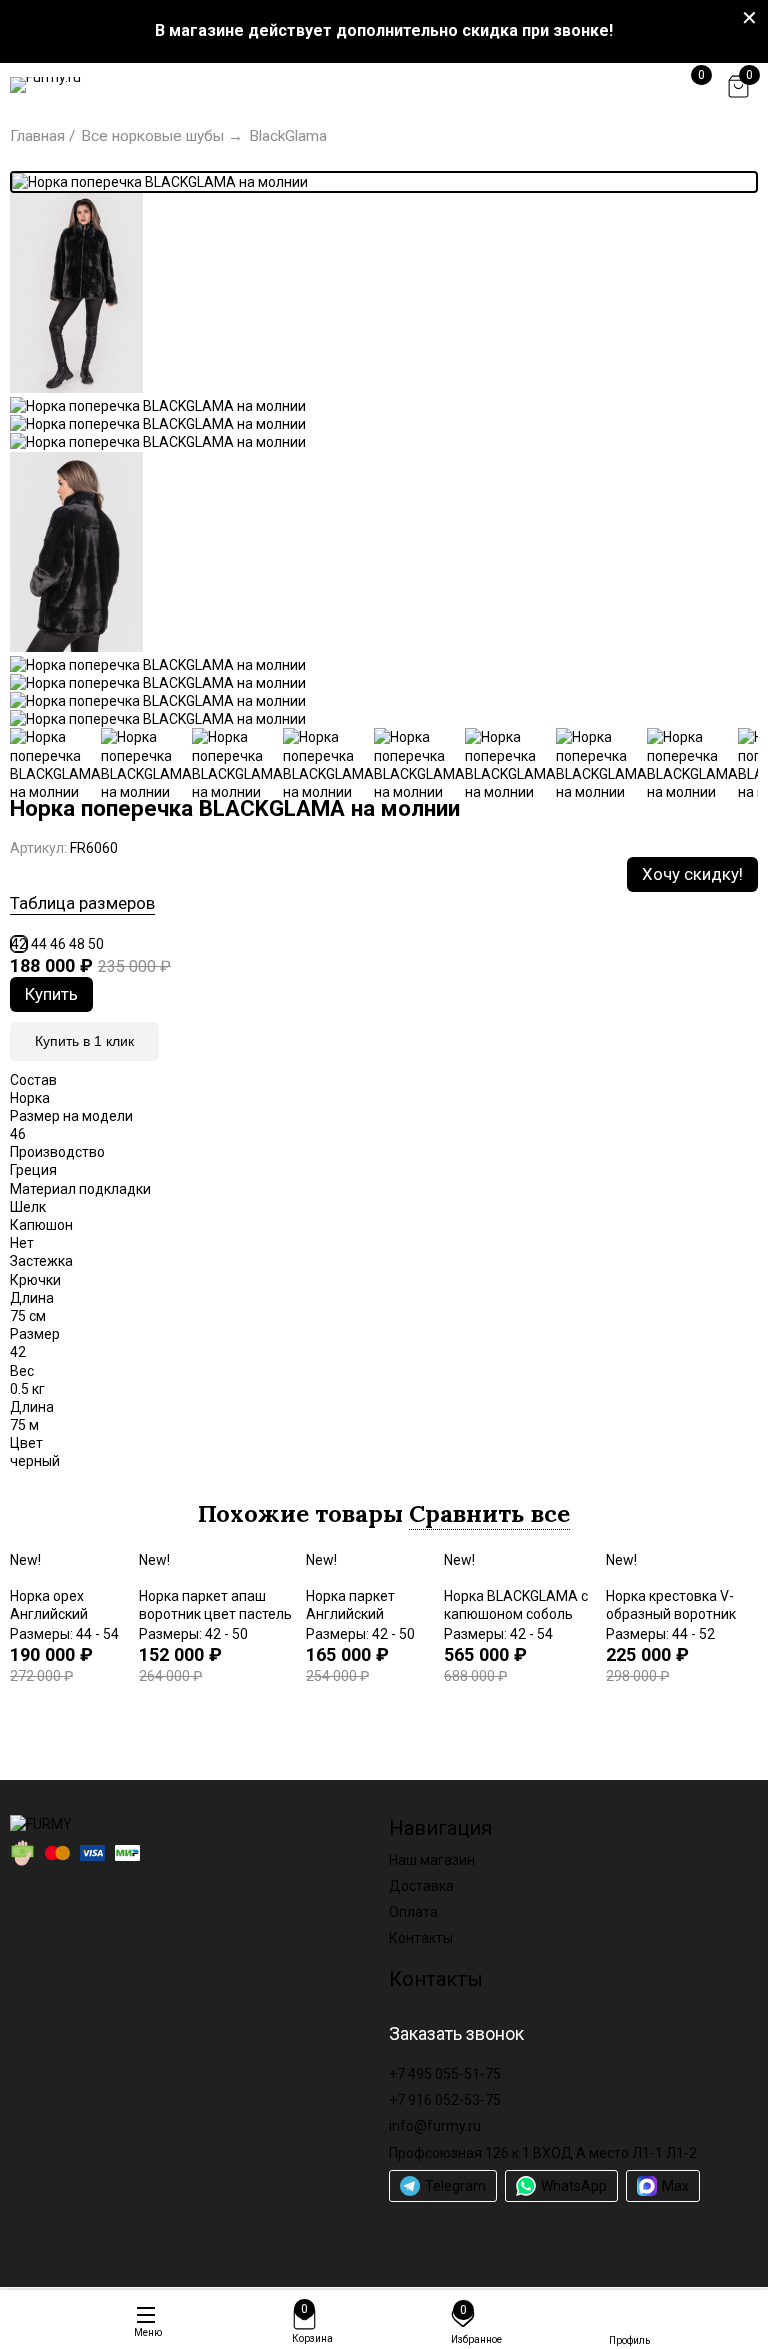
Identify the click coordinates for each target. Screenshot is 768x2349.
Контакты (421, 1938)
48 (77, 944)
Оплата (413, 1912)
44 (39, 944)
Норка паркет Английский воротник (350, 1614)
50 (96, 944)
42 (19, 944)
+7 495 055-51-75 (445, 2074)
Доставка (421, 1886)
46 (58, 944)
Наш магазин (432, 1860)
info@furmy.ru (435, 2126)
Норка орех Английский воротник (49, 1614)
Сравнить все (489, 1513)
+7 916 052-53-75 (445, 2100)
